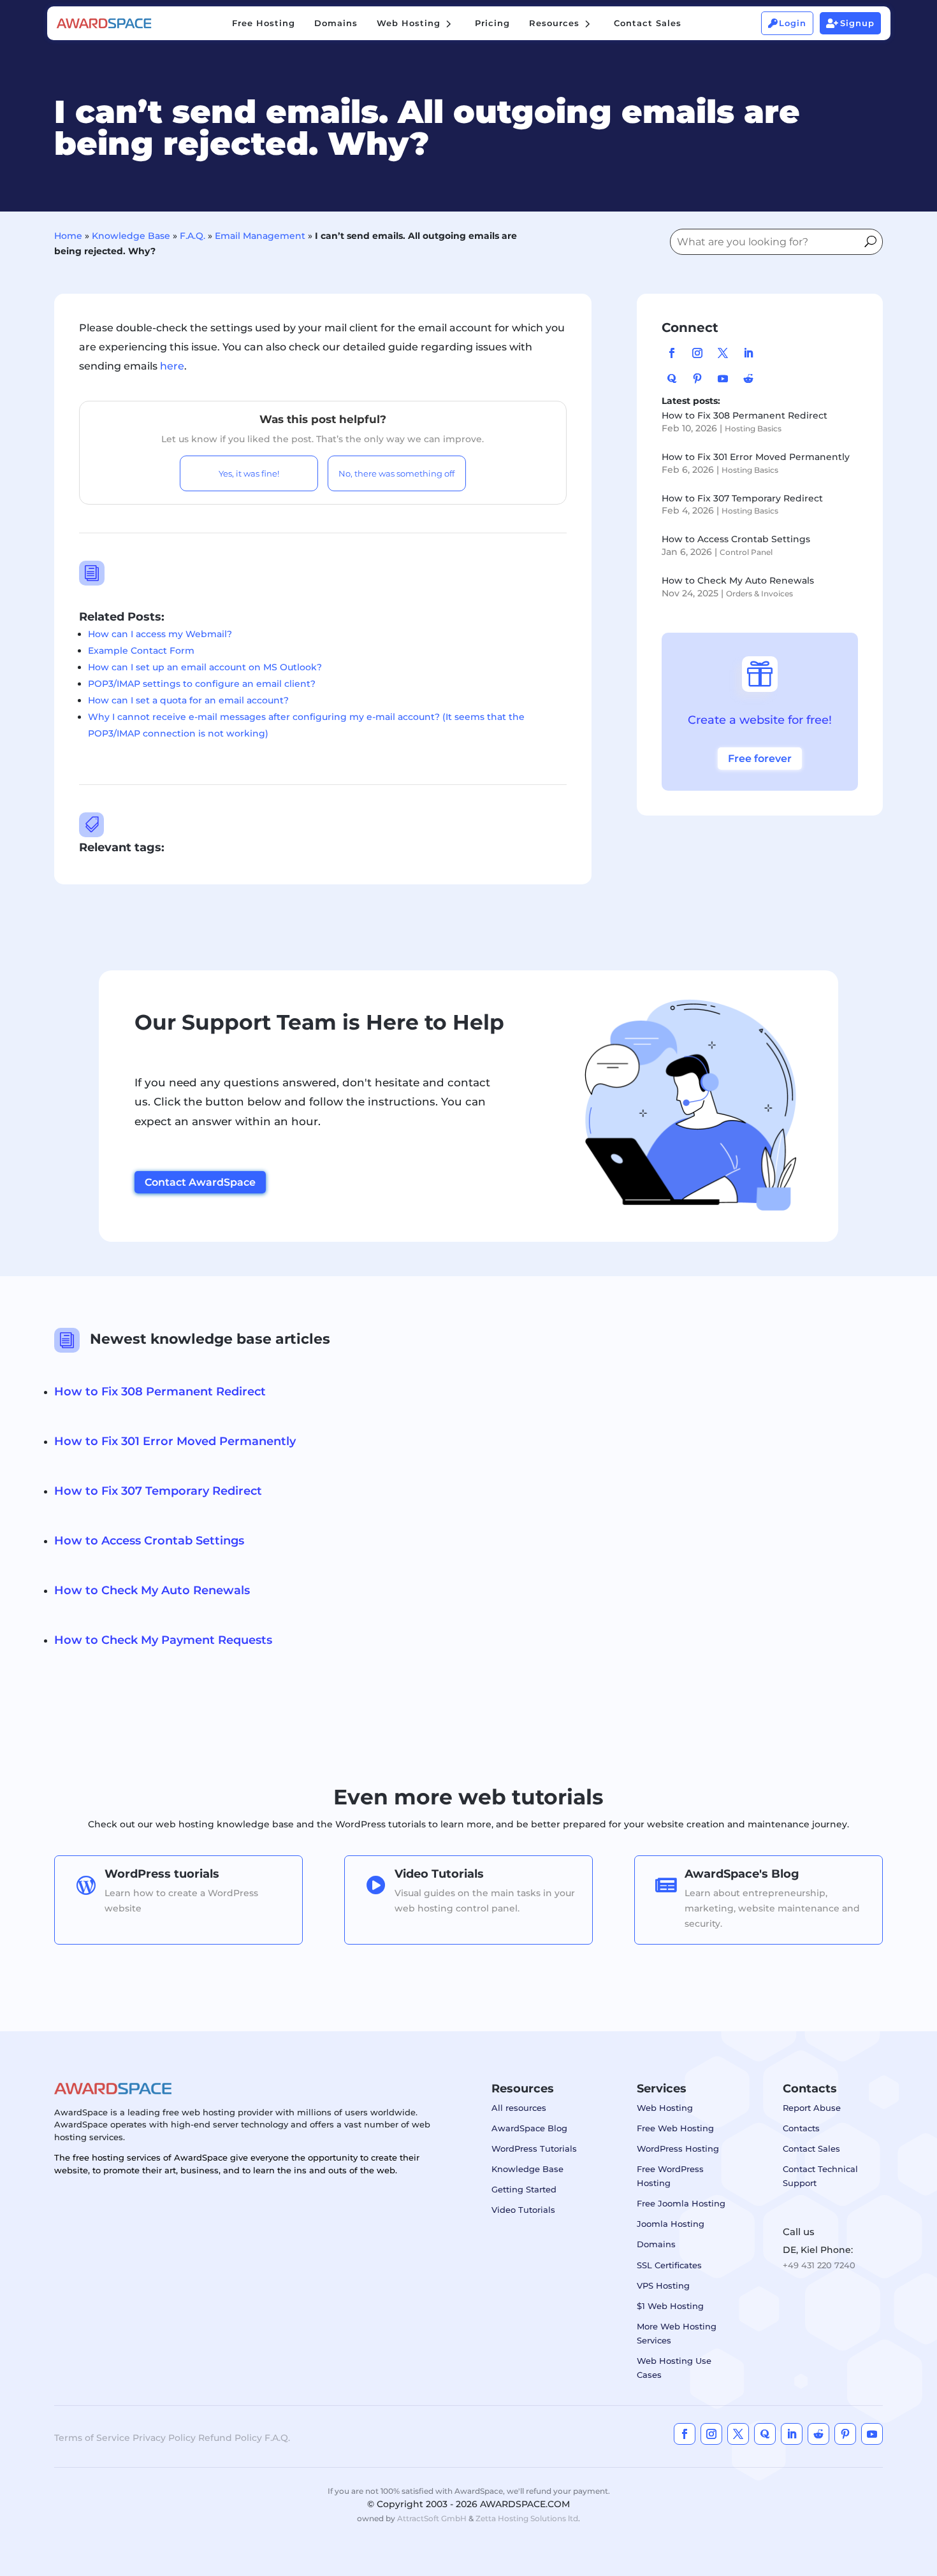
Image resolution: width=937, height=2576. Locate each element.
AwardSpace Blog (529, 2128)
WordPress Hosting (678, 2148)
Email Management (260, 236)
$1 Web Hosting (670, 2306)
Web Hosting (665, 2108)
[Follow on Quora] (672, 378)
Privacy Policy (164, 2438)
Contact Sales (811, 2148)
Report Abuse (812, 2108)
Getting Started (524, 2189)
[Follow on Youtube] (723, 378)
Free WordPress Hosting (670, 2176)
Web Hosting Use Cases (674, 2368)
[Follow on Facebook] (672, 353)
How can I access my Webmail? (160, 634)
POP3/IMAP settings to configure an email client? (202, 684)
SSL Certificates (669, 2265)
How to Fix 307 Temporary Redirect (742, 498)
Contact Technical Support (820, 2176)
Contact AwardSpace (200, 1182)
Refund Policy (230, 2438)
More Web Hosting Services (677, 2333)
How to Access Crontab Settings (736, 539)
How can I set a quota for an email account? (188, 700)
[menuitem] (264, 23)
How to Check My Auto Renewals (738, 580)
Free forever (760, 759)
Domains (656, 2244)
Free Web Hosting (675, 2128)
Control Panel (746, 552)
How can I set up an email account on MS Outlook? (205, 667)
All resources (519, 2108)
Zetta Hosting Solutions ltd (527, 2518)
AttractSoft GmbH (432, 2518)
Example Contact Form (141, 651)
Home (68, 236)
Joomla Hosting (671, 2224)
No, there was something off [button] (396, 473)
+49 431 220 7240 (819, 2265)
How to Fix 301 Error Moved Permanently (756, 457)
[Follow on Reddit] (748, 378)
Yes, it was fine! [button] (249, 473)
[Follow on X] (723, 353)
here (172, 366)
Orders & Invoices (759, 594)
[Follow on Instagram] (697, 353)
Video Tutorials (523, 2210)
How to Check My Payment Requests (163, 1640)
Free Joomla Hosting (681, 2203)
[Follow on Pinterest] (697, 378)
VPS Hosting (663, 2285)
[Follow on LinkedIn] (748, 353)
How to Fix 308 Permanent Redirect (745, 415)
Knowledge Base (131, 236)
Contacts (801, 2128)
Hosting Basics (753, 428)
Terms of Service (92, 2438)
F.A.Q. (192, 236)
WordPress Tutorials (534, 2148)
